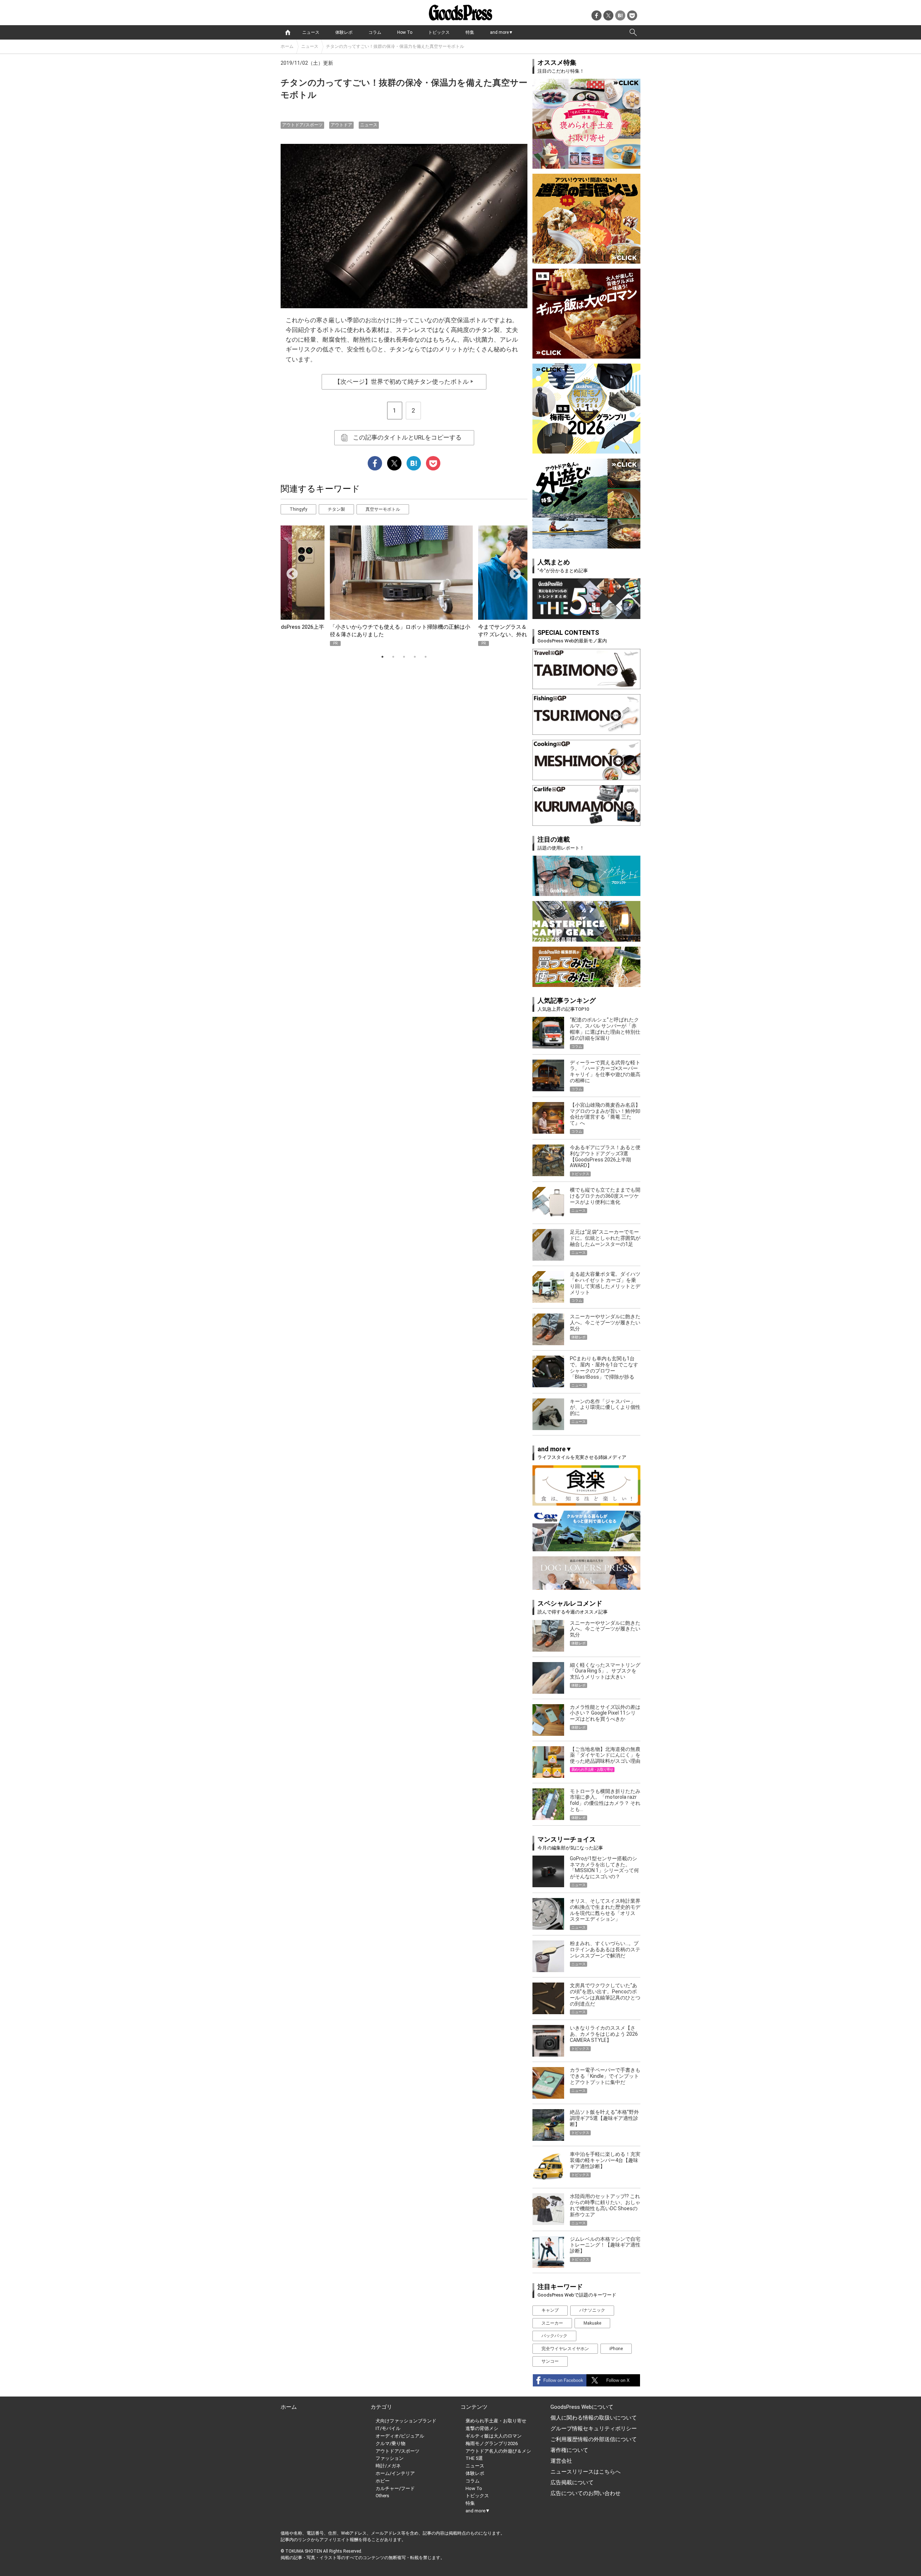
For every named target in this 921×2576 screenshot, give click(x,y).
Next (512, 572)
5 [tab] (426, 657)
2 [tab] (393, 657)
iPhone (616, 2349)
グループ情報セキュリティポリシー (594, 2429)
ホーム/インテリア (395, 2473)
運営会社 (561, 2461)
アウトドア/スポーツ (302, 125)
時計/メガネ (388, 2466)
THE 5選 (474, 2458)
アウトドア (341, 125)
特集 (470, 32)
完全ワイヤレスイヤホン (565, 2349)
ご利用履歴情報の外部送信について (594, 2439)
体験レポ (344, 32)
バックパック (554, 2336)
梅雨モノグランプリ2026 (492, 2443)
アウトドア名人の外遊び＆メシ (498, 2451)
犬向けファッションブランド (406, 2421)
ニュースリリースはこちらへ (586, 2472)
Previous (289, 572)
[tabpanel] (404, 586)
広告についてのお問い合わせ (586, 2493)
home (288, 32)
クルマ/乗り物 (391, 2443)
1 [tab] (382, 657)
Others (382, 2496)
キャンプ (550, 2310)
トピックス (439, 32)
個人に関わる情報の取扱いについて (594, 2418)
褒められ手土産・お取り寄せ (496, 2421)
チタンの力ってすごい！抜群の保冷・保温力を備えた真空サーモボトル (395, 46)
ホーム (287, 46)
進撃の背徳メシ (482, 2428)
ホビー (383, 2481)
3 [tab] (404, 657)
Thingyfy (298, 509)
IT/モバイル (388, 2428)
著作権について (569, 2450)
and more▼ (502, 32)
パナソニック (592, 2310)
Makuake (592, 2323)
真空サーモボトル (383, 509)
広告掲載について (572, 2482)
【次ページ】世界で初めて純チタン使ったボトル (404, 382)
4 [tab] (415, 657)
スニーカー (552, 2323)
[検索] (633, 32)
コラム (375, 32)
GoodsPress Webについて (582, 2407)
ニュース (311, 32)
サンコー (550, 2361)
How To (405, 32)
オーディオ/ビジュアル (400, 2436)
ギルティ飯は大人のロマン (494, 2436)
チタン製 (336, 509)
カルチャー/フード (395, 2488)
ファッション (390, 2458)
